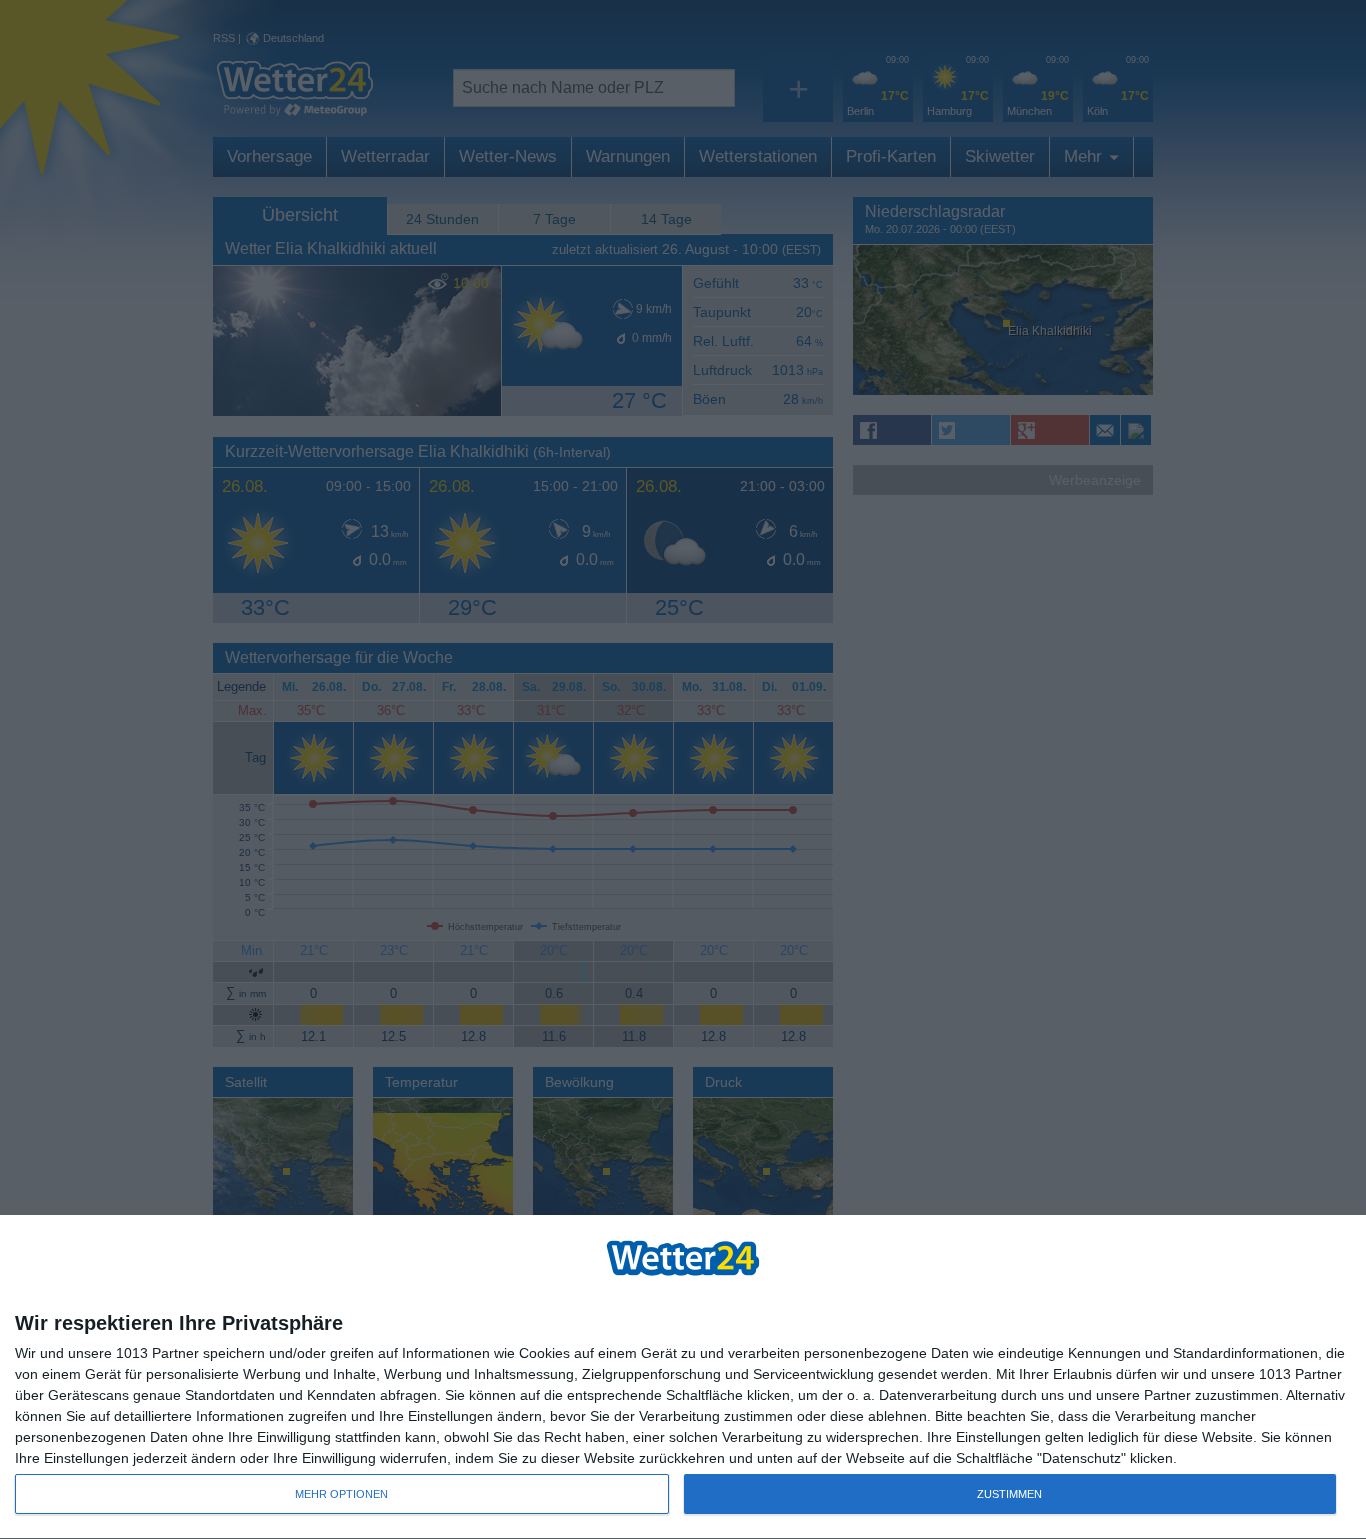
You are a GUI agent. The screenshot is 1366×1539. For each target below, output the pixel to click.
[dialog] (683, 1377)
